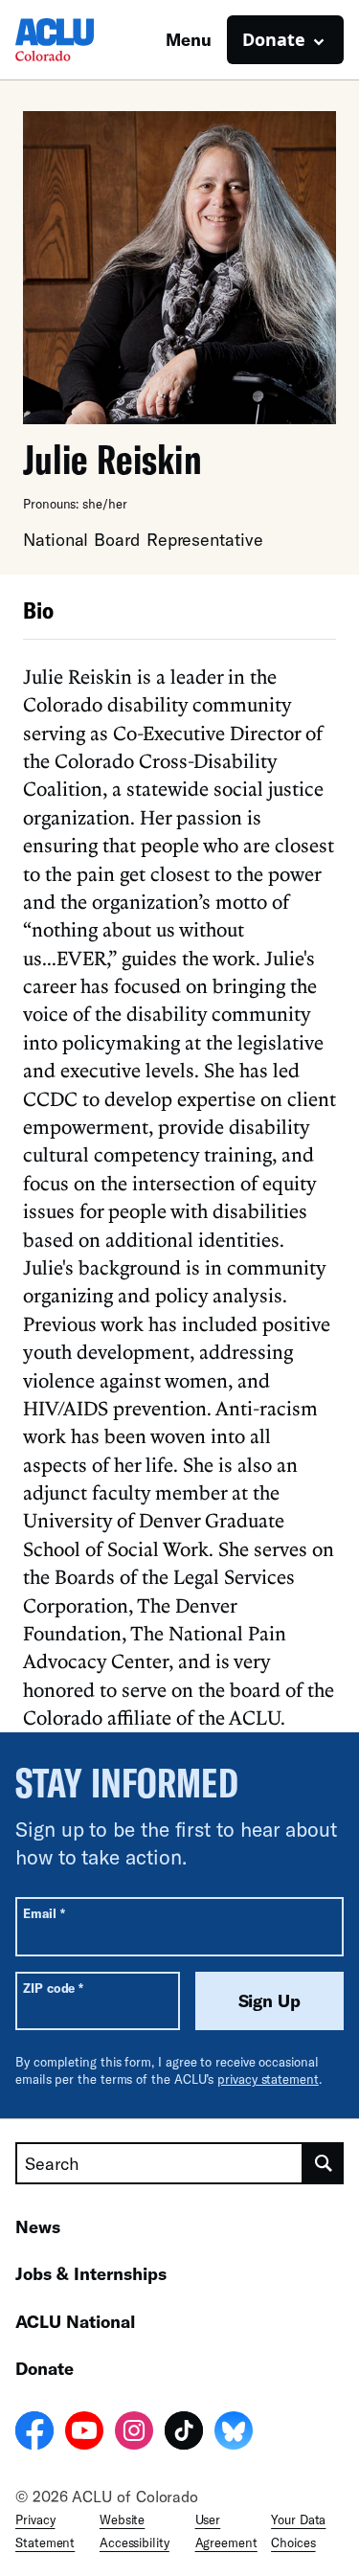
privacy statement (268, 2079)
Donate (45, 2368)
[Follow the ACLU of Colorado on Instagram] (134, 2433)
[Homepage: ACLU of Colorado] (82, 40)
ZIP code (53, 1988)
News (38, 2226)
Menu (189, 39)
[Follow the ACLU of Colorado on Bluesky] (234, 2433)
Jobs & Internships (91, 2273)
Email (44, 1913)
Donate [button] (274, 39)
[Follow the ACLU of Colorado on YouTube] (84, 2433)
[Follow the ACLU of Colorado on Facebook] (34, 2433)
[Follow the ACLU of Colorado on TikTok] (184, 2433)
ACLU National (75, 2321)
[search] (324, 2163)
